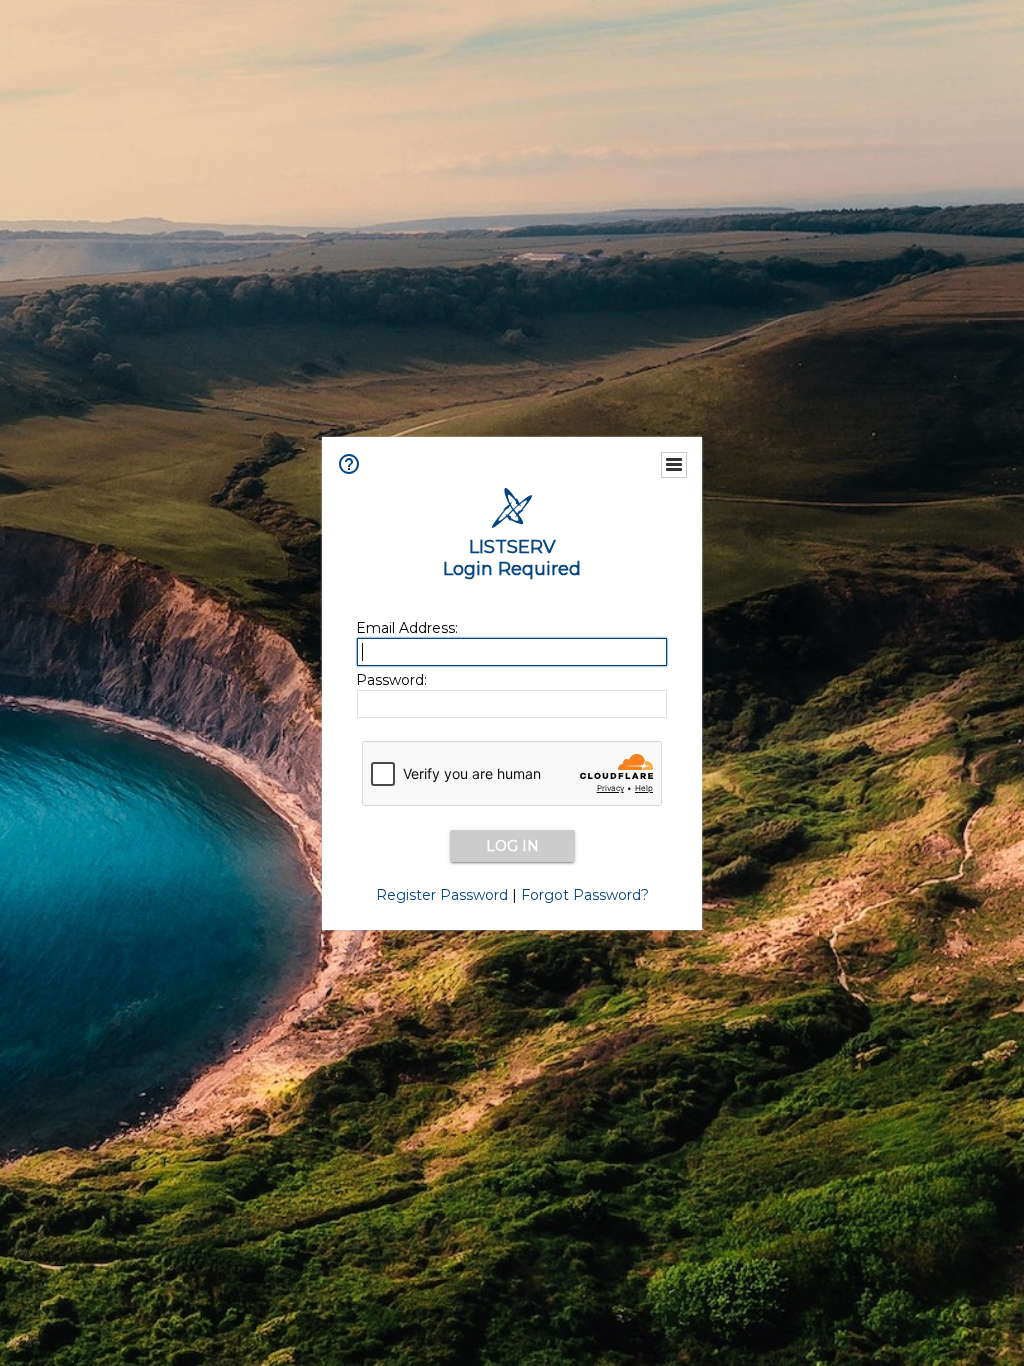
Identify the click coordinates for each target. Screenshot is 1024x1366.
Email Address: (407, 628)
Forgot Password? (585, 895)
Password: (391, 680)
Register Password (442, 895)
